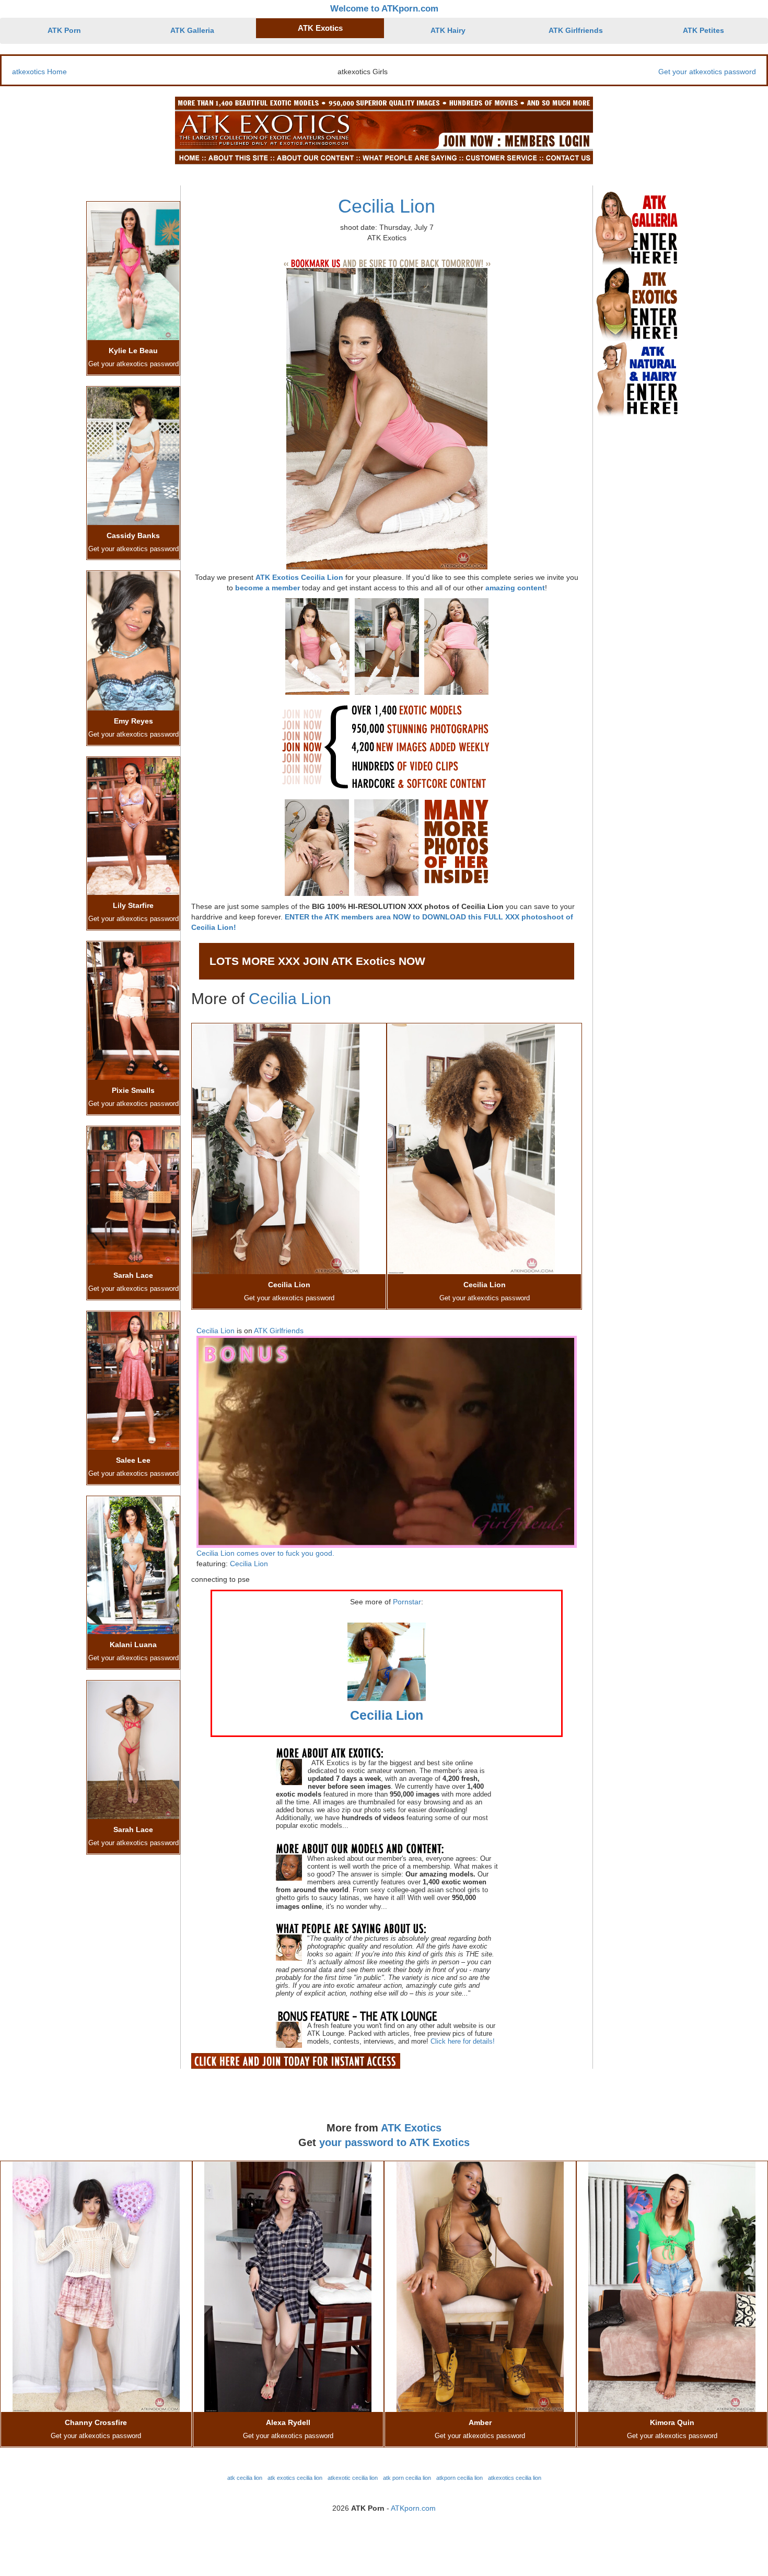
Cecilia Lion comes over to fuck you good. (265, 1553)
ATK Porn (64, 30)
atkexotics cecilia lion (515, 2478)
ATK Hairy (448, 30)
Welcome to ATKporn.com (384, 9)
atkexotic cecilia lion (353, 2478)
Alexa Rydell (288, 2422)
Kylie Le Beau (133, 351)
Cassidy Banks (133, 535)
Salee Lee (133, 1460)
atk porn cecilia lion (407, 2478)
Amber (480, 2422)
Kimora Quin (672, 2422)
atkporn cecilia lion (459, 2478)
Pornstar (407, 1602)
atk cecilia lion (245, 2478)
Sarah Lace (133, 1275)
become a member (267, 588)
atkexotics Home (39, 72)
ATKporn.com (413, 2508)
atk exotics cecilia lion (295, 2478)
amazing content (515, 588)
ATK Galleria (192, 30)
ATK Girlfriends (576, 30)
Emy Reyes (133, 721)
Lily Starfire (133, 905)
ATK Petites (703, 30)
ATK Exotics (320, 28)
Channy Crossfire (96, 2422)
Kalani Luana (133, 1645)
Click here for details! (463, 2041)
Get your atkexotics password (707, 72)
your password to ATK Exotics (394, 2142)
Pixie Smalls (133, 1090)
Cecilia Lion (387, 206)
